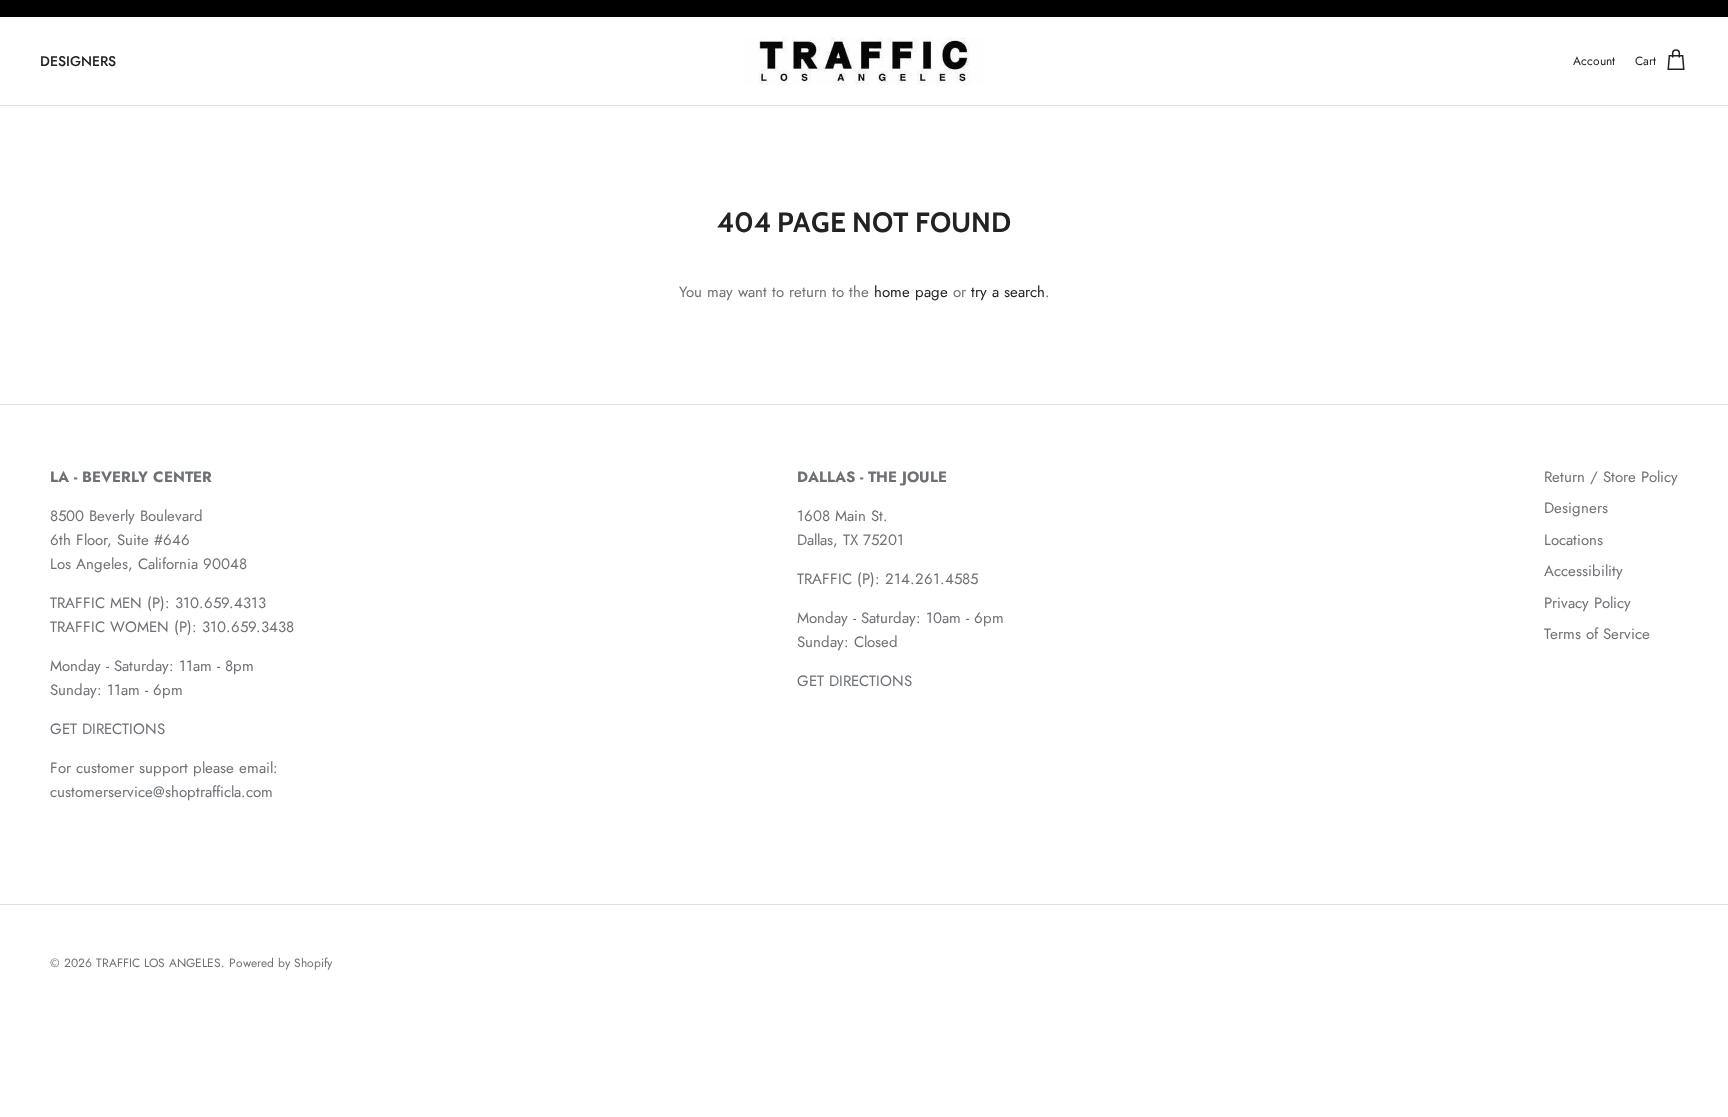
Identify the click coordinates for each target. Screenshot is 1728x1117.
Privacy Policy (1587, 603)
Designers (1576, 508)
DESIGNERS (78, 61)
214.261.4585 (931, 579)
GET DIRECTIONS (107, 729)
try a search (1008, 292)
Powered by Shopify (280, 963)
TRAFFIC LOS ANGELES (158, 963)
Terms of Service (1597, 634)
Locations (1573, 540)
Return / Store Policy (1611, 477)
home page (911, 292)
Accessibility (1583, 571)
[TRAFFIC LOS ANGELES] (864, 61)
